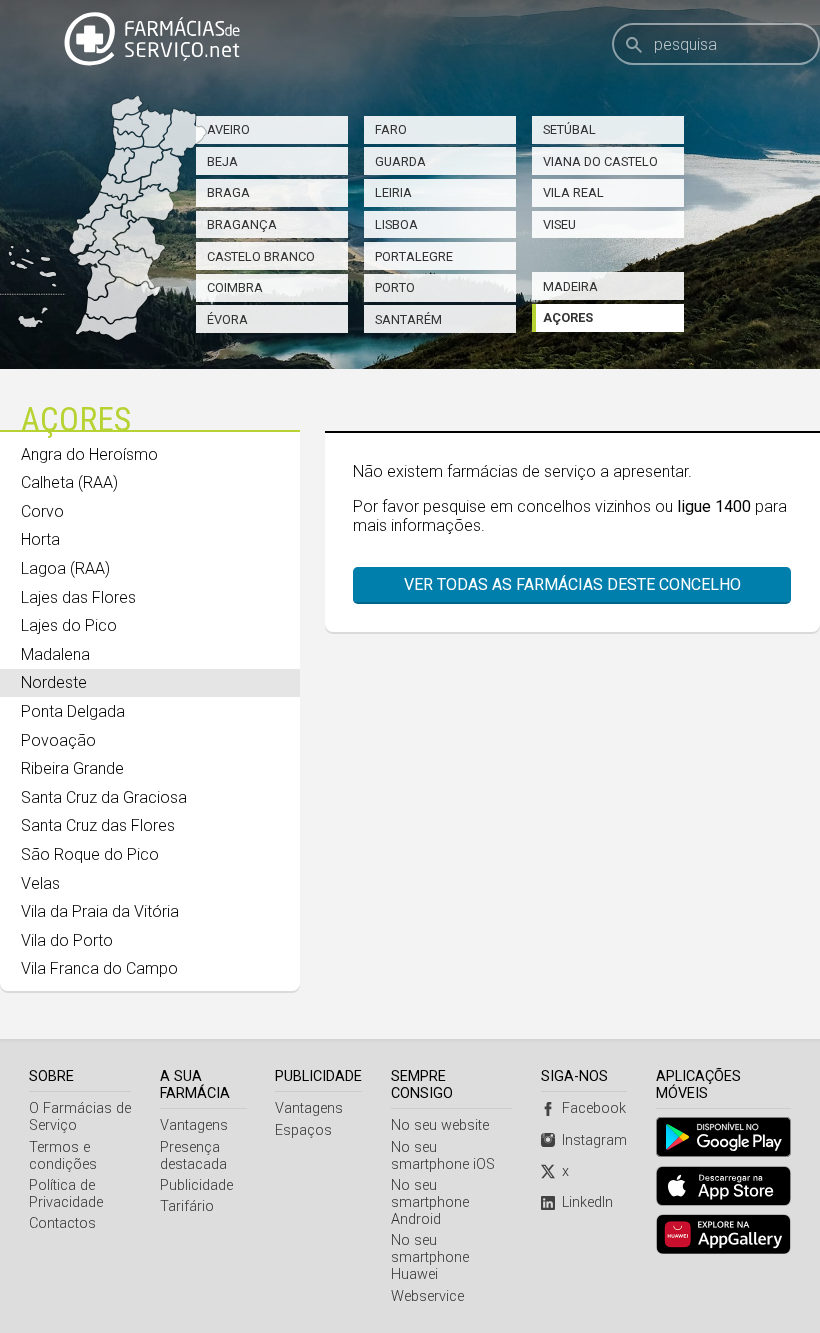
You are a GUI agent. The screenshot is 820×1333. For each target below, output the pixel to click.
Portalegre (414, 256)
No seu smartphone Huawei (430, 1257)
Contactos (62, 1223)
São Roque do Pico (90, 854)
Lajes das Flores (78, 597)
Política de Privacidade (66, 1194)
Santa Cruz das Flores (98, 825)
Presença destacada (193, 1156)
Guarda (400, 161)
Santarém (408, 319)
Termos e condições (63, 1156)
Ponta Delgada (73, 711)
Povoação (58, 740)
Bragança (242, 224)
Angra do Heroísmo (89, 454)
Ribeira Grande (72, 768)
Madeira (570, 286)
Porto (395, 287)
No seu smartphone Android (430, 1202)
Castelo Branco (261, 256)
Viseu (559, 224)
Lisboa (396, 224)
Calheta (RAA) (69, 482)
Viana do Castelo (600, 161)
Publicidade (196, 1185)
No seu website (440, 1125)
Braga (228, 192)
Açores (568, 317)
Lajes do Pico (69, 625)
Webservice (427, 1296)
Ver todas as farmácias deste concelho (572, 584)
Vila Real (573, 192)
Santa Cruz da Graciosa (104, 797)
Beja (222, 161)
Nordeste (54, 682)
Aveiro (228, 129)
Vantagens (194, 1125)
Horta (40, 539)
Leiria (393, 192)
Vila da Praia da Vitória (100, 911)
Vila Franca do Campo (99, 968)
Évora (227, 319)
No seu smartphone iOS (443, 1156)
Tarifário (187, 1206)
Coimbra (235, 287)
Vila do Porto (67, 940)
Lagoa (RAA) (65, 568)
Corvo (42, 511)
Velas (40, 883)
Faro (391, 129)
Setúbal (569, 129)
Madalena (55, 654)
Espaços (303, 1130)
